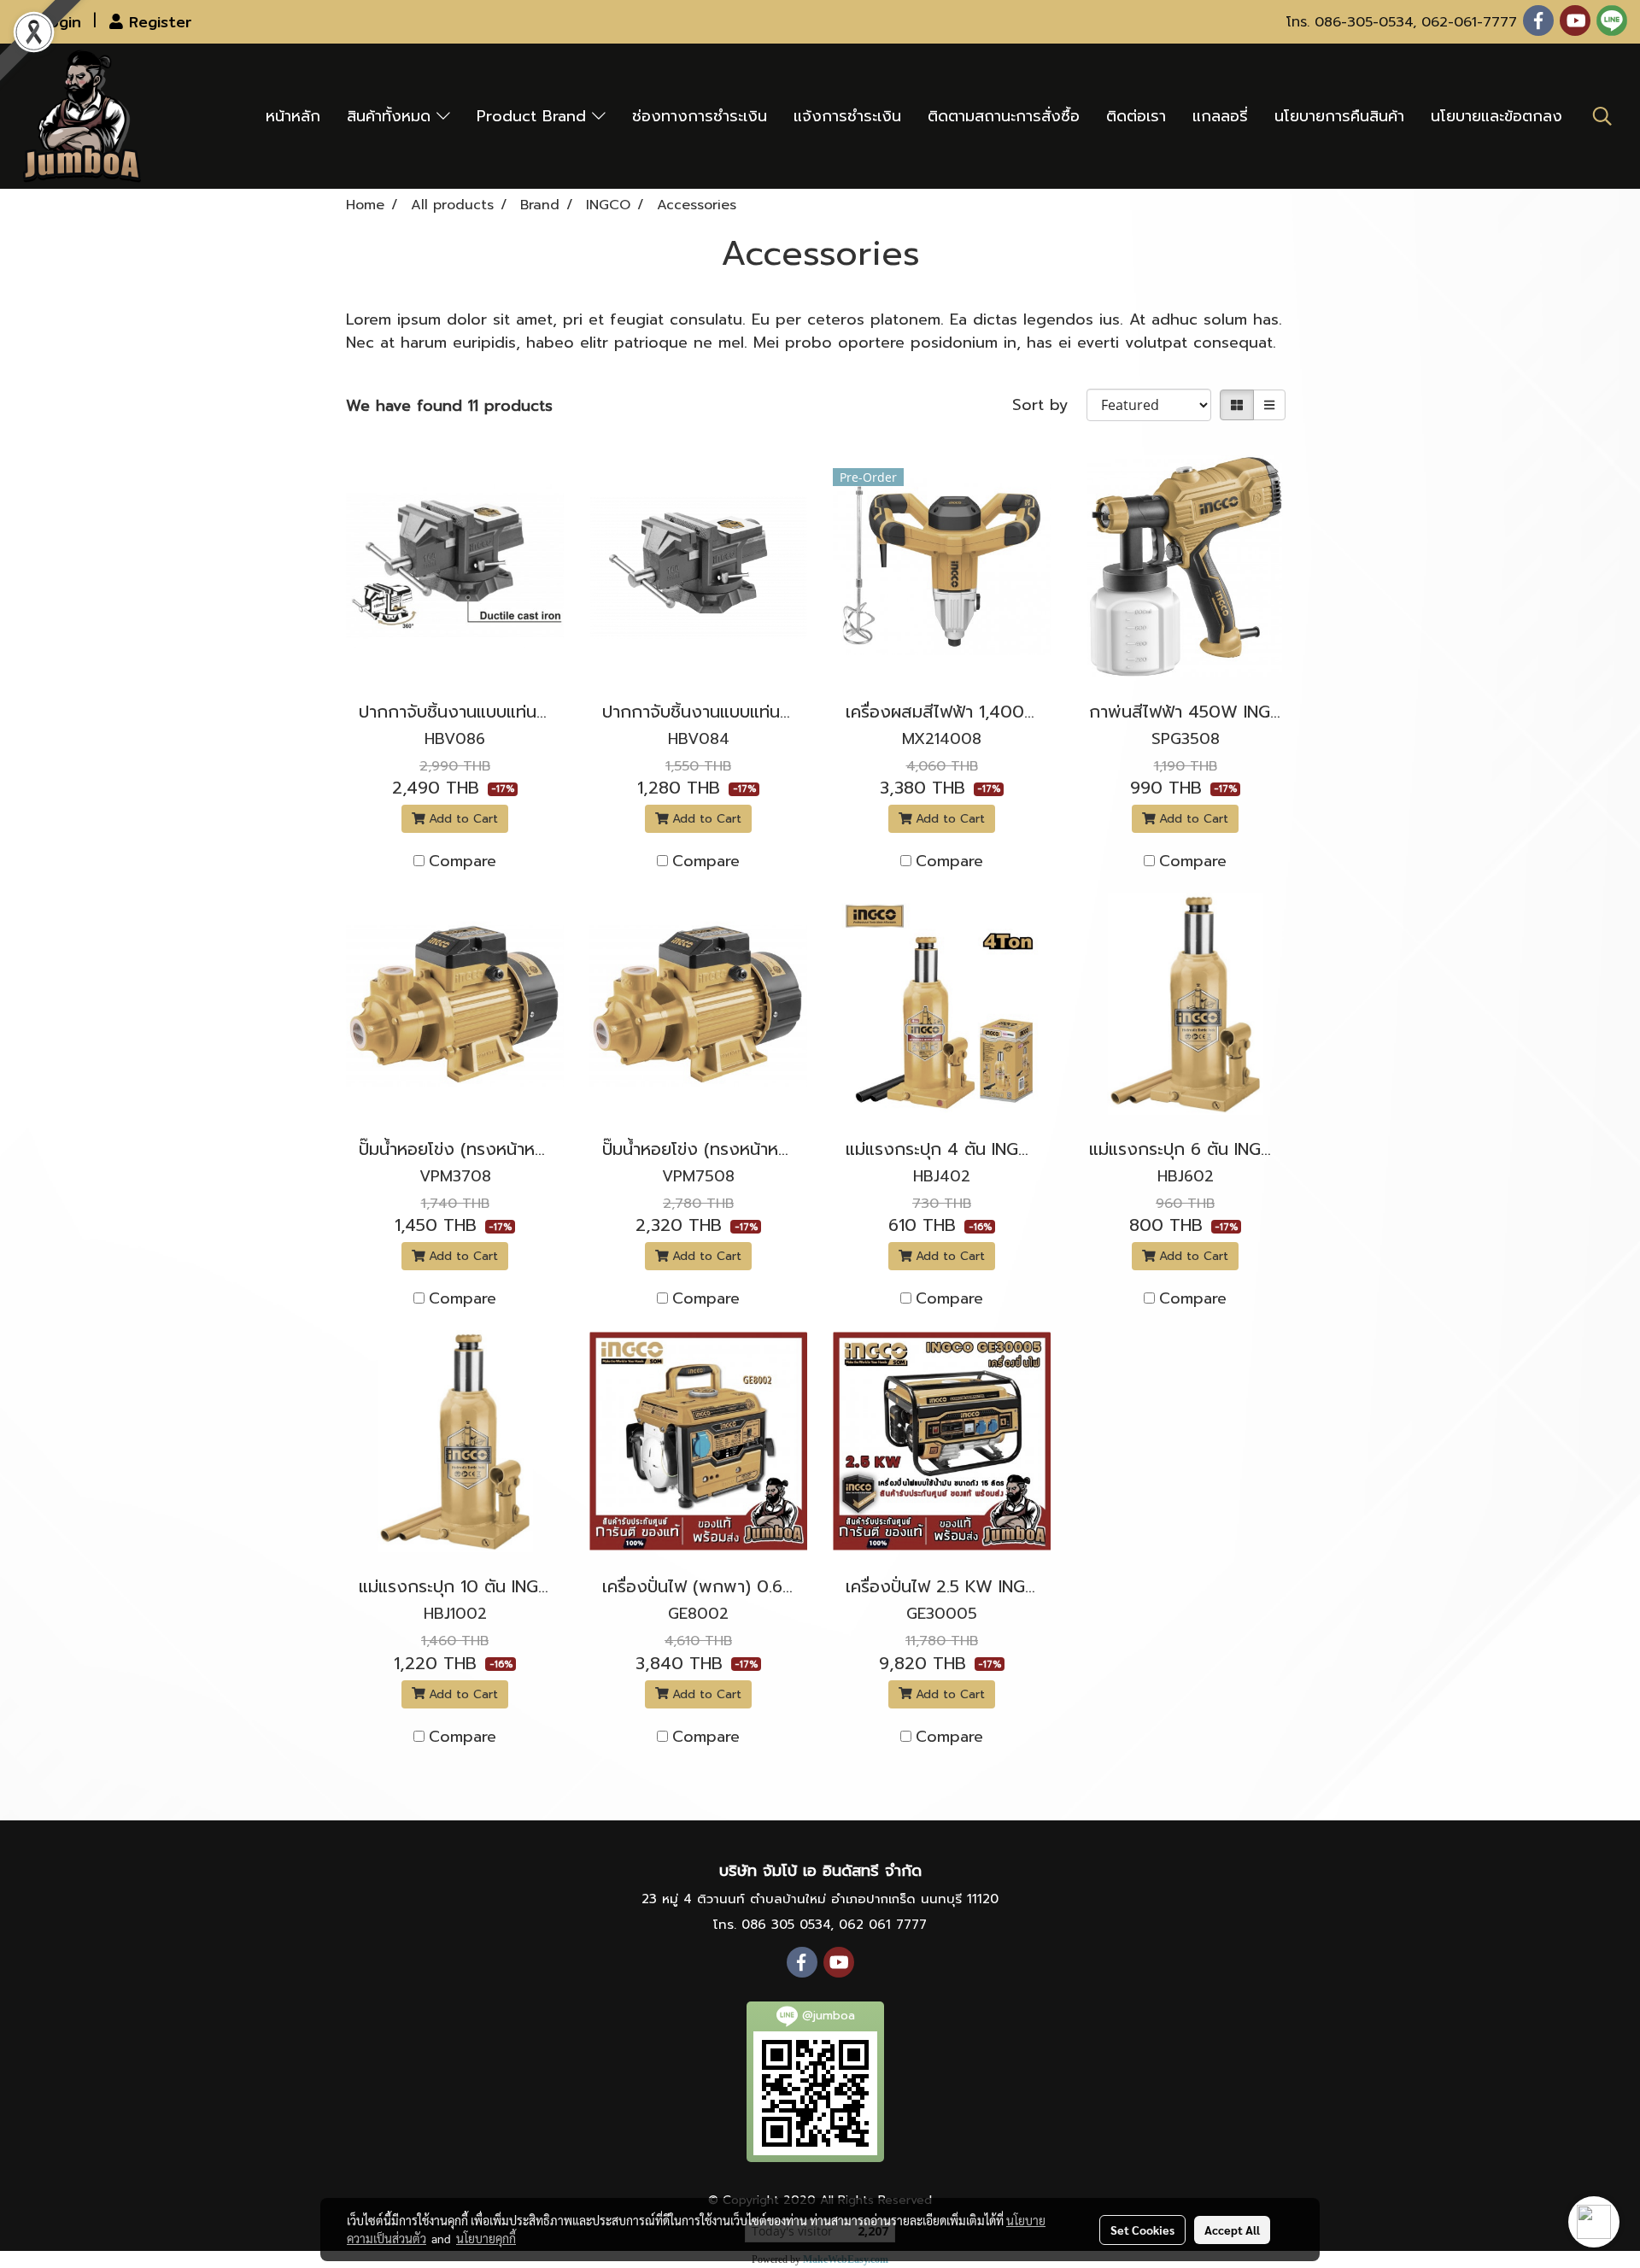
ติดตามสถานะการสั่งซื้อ (1004, 116)
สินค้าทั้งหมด (392, 116)
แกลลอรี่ (1220, 116)
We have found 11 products (449, 406)
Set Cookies (1142, 2230)
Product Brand (534, 116)
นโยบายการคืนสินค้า (1339, 116)
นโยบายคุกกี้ (486, 2238)
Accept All (1232, 2230)
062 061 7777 (883, 1925)
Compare (463, 861)
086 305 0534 (786, 1925)
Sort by (1049, 405)
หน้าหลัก (293, 116)
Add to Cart (461, 819)
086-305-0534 (1364, 22)
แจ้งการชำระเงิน (847, 116)
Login (58, 22)
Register (157, 22)
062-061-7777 (1469, 22)
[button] (1602, 116)
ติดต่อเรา (1136, 116)
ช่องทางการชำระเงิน (700, 116)
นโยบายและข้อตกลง (1496, 116)
